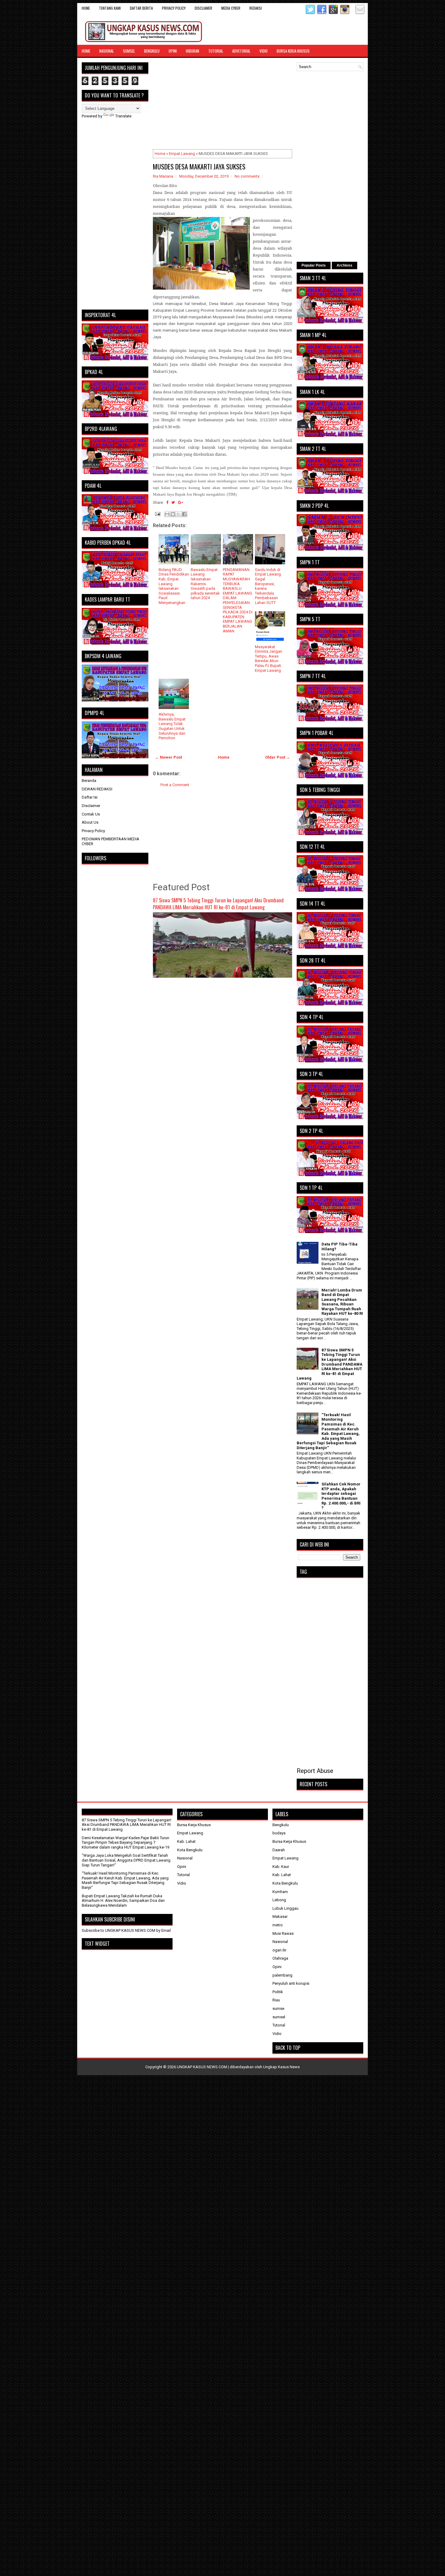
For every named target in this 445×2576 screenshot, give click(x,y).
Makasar (280, 1916)
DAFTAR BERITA (141, 8)
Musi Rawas (283, 1933)
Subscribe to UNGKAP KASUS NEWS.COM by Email (126, 1930)
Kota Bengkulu (190, 1850)
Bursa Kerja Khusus (293, 51)
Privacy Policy (174, 8)
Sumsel (129, 51)
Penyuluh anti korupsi (291, 1983)
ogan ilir (279, 1950)
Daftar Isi (90, 797)
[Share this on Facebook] (167, 502)
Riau (276, 2000)
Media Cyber (231, 8)
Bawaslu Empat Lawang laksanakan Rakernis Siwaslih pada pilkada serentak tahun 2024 (205, 584)
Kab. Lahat (186, 1841)
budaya (279, 1833)
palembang (282, 1975)
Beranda (89, 781)
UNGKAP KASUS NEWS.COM (202, 2067)
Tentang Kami (110, 8)
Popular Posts (314, 265)
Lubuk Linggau (285, 1908)
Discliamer (203, 8)
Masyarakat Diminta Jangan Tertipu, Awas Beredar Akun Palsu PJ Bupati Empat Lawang (269, 659)
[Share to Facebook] (184, 514)
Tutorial (216, 51)
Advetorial (241, 51)
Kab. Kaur (281, 1867)
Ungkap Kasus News (281, 2067)
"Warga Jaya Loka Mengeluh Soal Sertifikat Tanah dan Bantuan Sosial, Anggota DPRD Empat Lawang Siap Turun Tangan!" (126, 1860)
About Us (90, 822)
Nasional (107, 51)
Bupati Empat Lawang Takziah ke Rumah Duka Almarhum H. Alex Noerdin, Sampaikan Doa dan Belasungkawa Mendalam (123, 1901)
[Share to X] (179, 514)
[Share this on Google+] (181, 502)
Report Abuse (315, 1771)
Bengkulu (152, 51)
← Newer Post (168, 757)
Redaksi (256, 8)
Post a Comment (175, 785)
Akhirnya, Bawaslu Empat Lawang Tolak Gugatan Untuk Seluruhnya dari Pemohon (172, 726)
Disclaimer (91, 806)
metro (278, 1925)
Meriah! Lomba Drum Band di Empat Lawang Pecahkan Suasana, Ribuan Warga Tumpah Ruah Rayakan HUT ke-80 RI (342, 1302)
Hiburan (193, 51)
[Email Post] (157, 513)
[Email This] (167, 514)
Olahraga (280, 1958)
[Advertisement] (222, 105)
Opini (173, 51)
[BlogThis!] (173, 514)
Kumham (280, 1892)
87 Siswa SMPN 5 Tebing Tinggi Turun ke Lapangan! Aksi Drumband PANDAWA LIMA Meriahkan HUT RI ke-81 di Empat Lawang (218, 904)
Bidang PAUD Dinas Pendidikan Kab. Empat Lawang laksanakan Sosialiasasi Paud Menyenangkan (174, 586)
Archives (344, 265)
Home (86, 8)
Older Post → (278, 757)
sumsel (279, 2017)
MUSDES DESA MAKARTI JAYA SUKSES (199, 166)
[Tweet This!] (173, 502)
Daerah (279, 1850)
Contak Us (91, 814)
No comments (247, 176)
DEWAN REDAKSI (97, 789)
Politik (278, 1992)
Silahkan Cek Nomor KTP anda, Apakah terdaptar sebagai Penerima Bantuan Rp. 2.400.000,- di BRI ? (341, 1496)
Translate (123, 116)
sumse (278, 2008)
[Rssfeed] (351, 13)
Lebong (279, 1900)
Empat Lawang (182, 154)
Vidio (264, 51)
